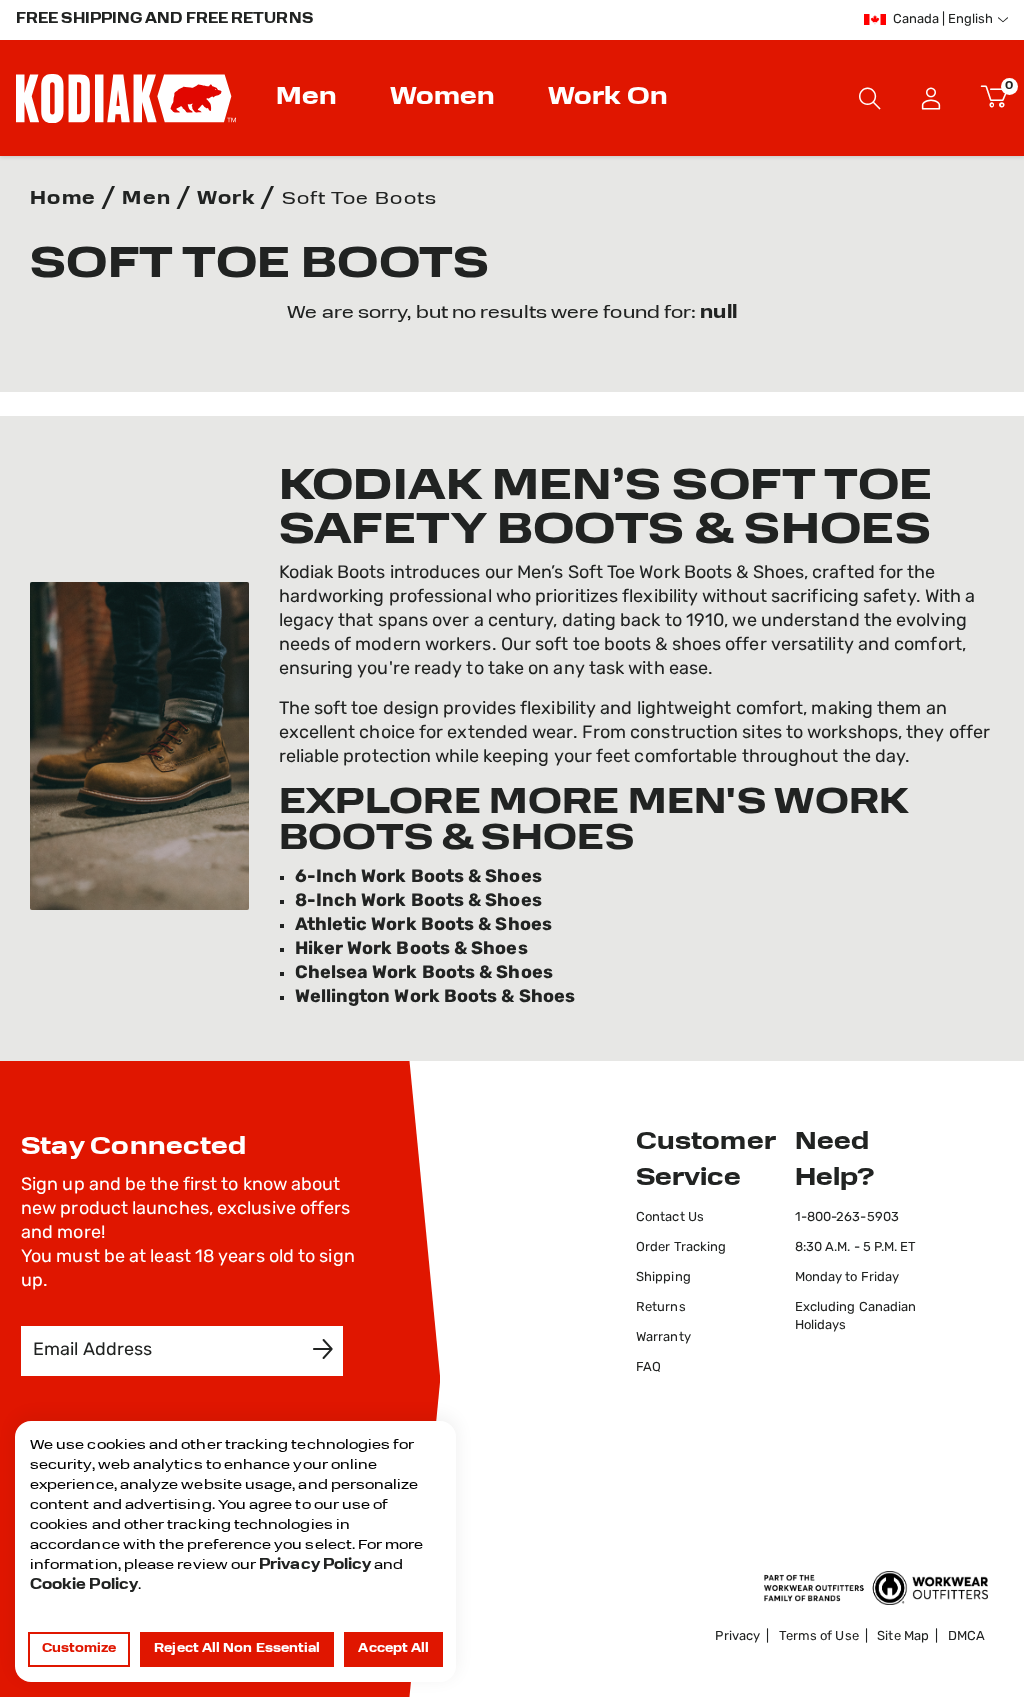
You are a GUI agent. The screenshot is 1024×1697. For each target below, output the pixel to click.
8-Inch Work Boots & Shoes (418, 902)
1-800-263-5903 (847, 1217)
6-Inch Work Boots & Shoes (418, 878)
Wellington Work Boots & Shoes (435, 998)
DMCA (966, 1636)
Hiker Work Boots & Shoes (411, 950)
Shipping (663, 1277)
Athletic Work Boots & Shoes (423, 926)
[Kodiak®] (126, 98)
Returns (661, 1307)
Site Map (903, 1636)
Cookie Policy (84, 1585)
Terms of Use (819, 1636)
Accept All (393, 1649)
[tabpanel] (512, 314)
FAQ (648, 1367)
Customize (79, 1649)
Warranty (663, 1337)
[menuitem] (309, 98)
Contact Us (670, 1217)
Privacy (737, 1636)
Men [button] (306, 98)
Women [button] (442, 98)
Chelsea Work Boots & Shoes (424, 974)
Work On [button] (608, 98)
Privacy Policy (315, 1565)
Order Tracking (681, 1247)
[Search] (870, 98)
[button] (931, 98)
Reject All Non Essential (237, 1649)
